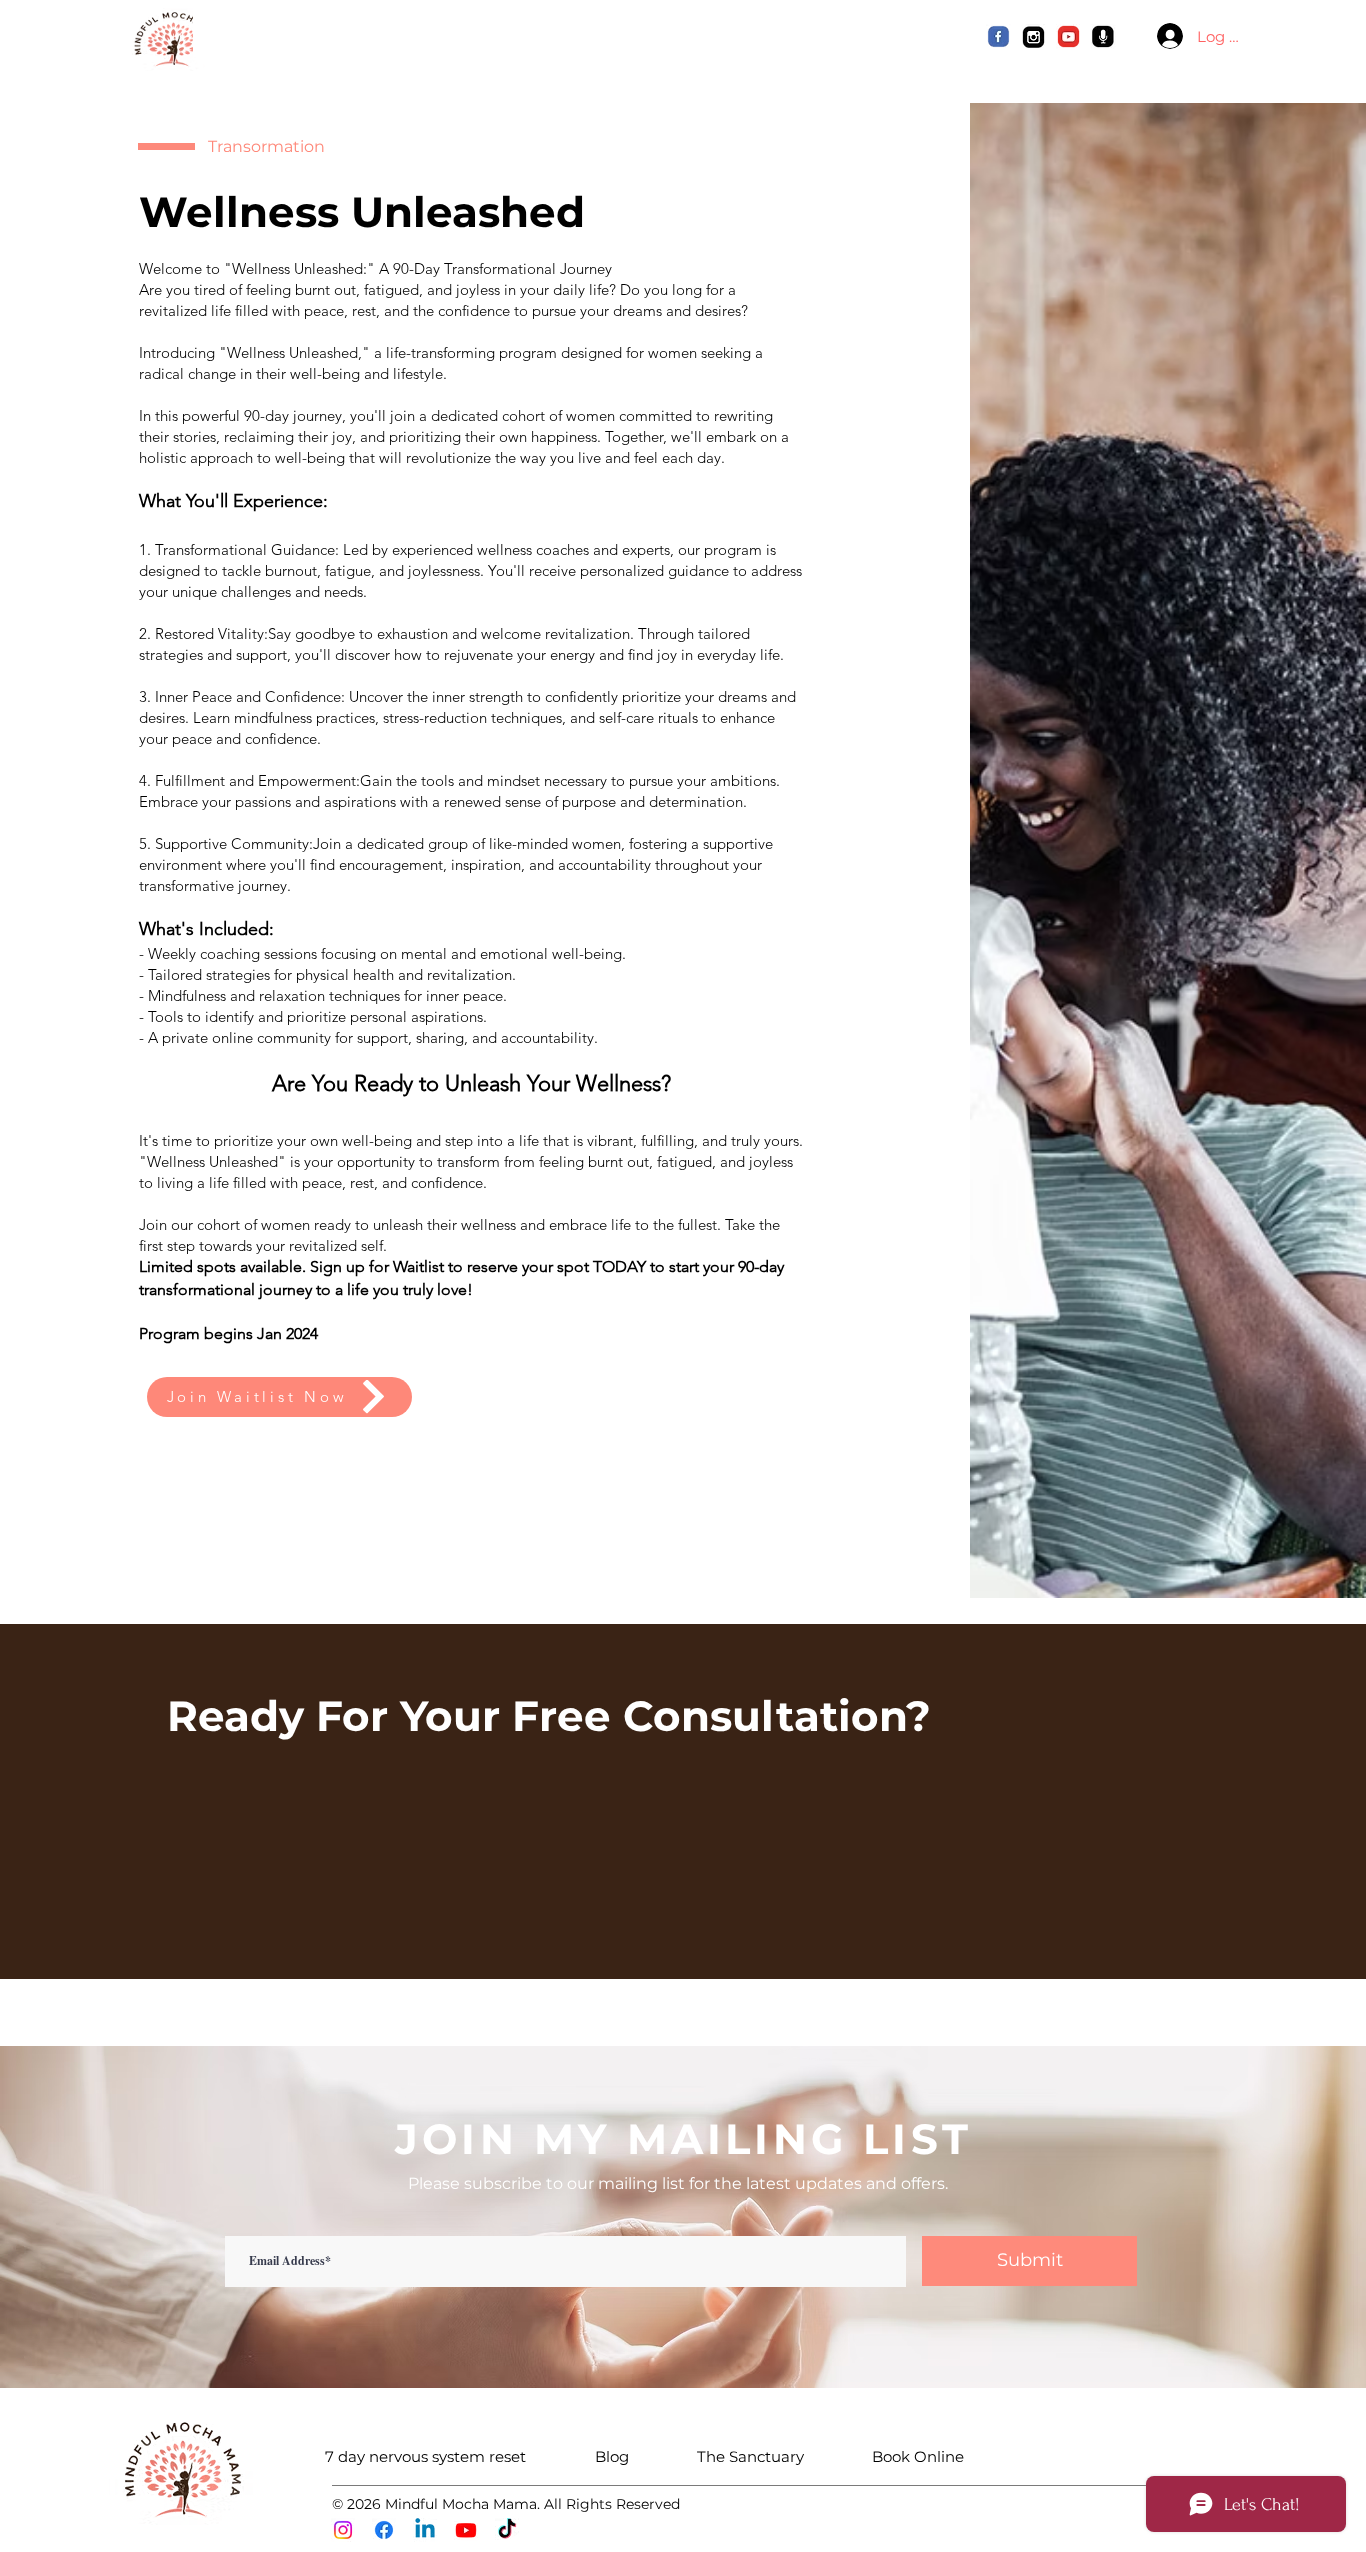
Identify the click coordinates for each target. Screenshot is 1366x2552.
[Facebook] (384, 2530)
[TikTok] (507, 2530)
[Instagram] (343, 2530)
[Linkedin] (425, 2530)
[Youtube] (466, 2530)
